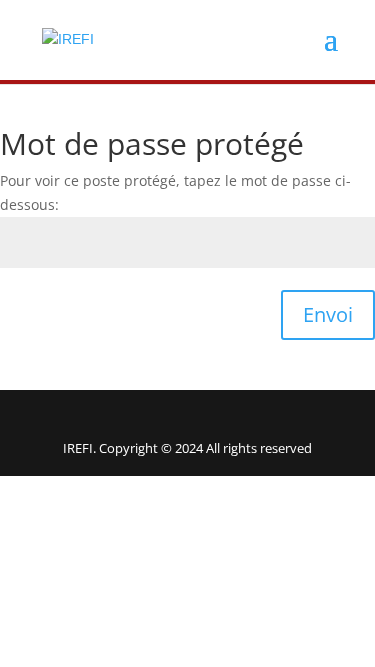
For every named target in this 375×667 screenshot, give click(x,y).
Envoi (328, 314)
